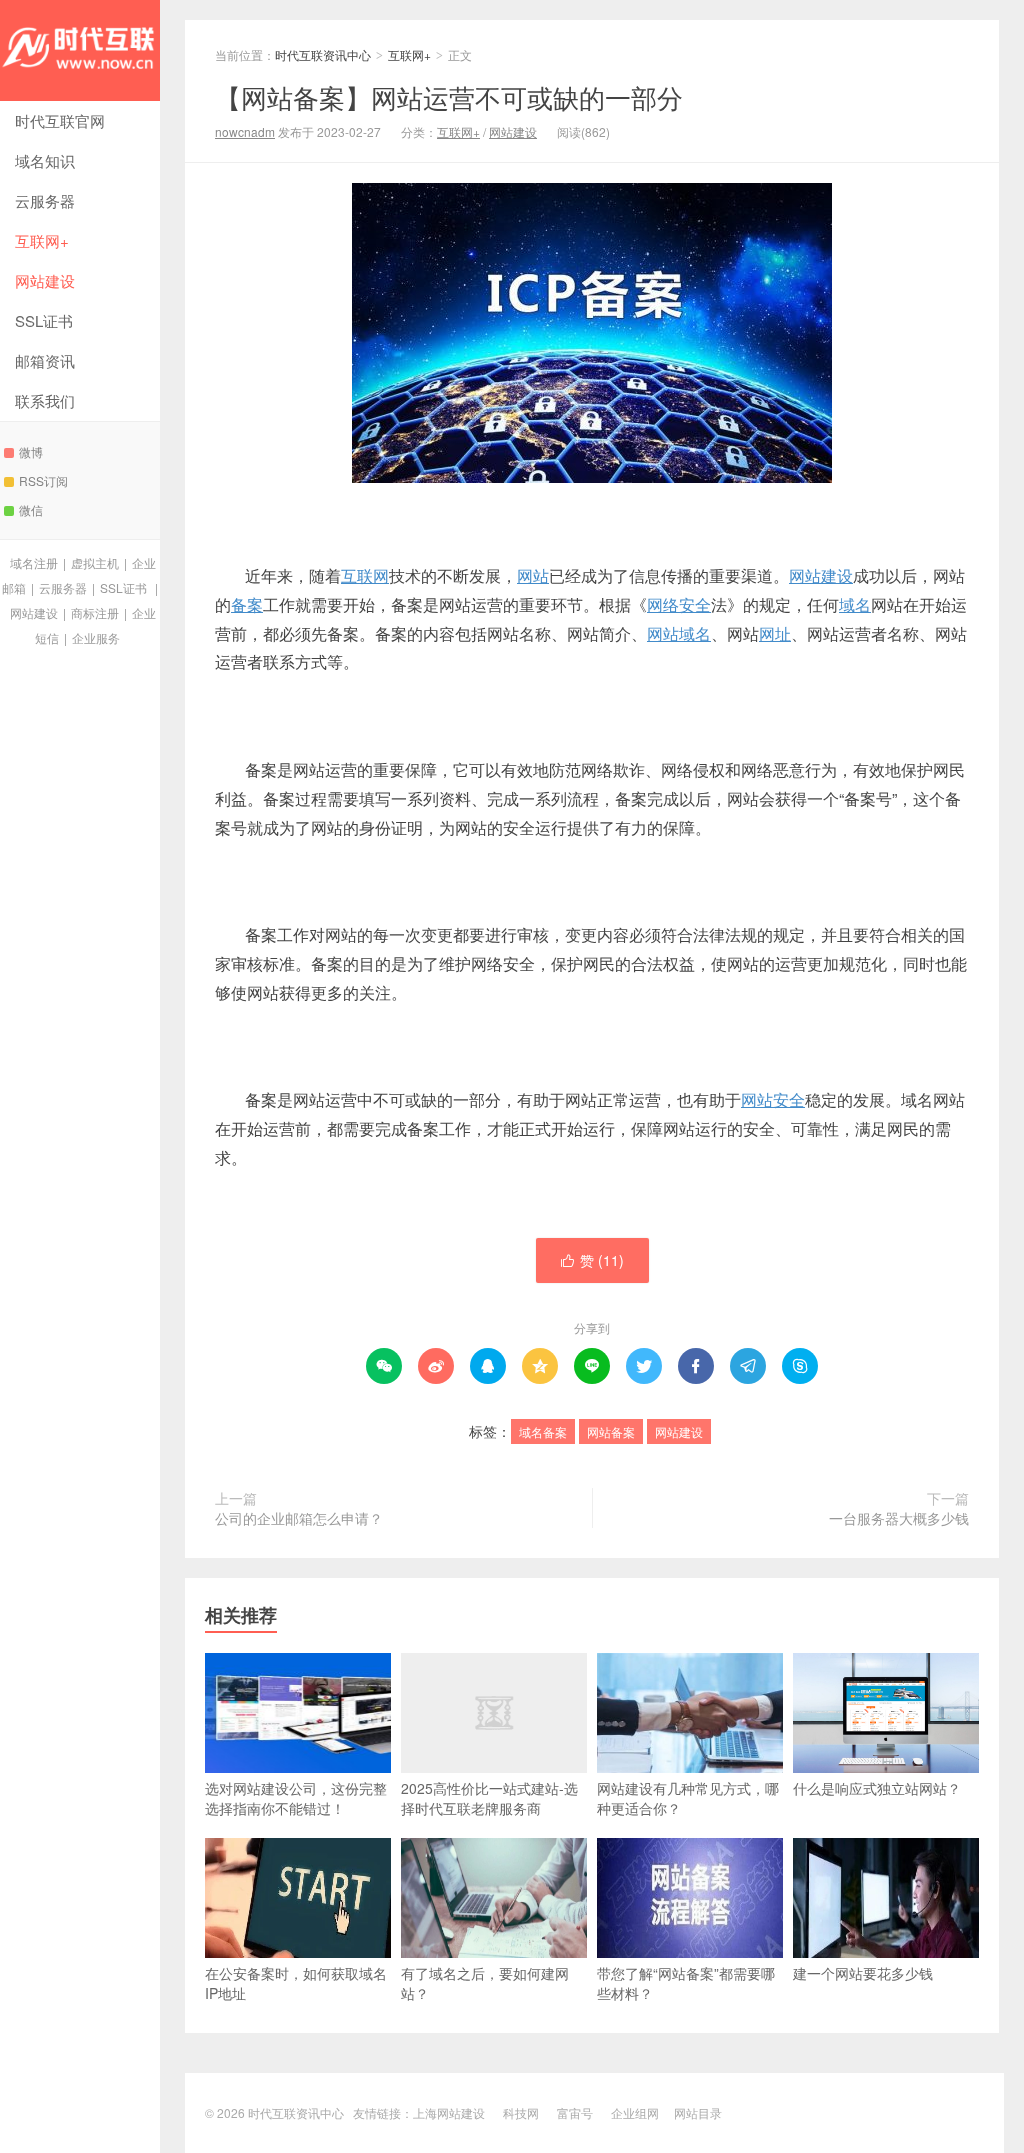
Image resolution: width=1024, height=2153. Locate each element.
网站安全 (773, 1099)
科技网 (521, 2112)
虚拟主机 (95, 562)
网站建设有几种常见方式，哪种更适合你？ (688, 1798)
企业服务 (96, 637)
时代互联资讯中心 (80, 50)
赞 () (592, 1260)
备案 (247, 604)
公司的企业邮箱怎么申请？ (299, 1518)
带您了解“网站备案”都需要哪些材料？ (686, 1983)
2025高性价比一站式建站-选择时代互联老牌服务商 (489, 1798)
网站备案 (611, 1431)
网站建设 (45, 280)
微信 (31, 509)
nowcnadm (245, 131)
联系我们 (45, 400)
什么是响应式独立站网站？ (877, 1788)
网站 (533, 575)
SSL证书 (44, 320)
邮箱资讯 (45, 360)
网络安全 (679, 604)
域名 (855, 604)
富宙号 (575, 2112)
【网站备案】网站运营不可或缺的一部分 (449, 96)
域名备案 (543, 1431)
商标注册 (95, 612)
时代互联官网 (60, 120)
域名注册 (34, 562)
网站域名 (679, 633)
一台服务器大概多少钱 (899, 1518)
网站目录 (698, 2112)
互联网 (365, 575)
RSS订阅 (43, 480)
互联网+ (42, 240)
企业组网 (635, 2112)
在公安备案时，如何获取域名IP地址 (296, 1983)
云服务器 (45, 200)
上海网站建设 (449, 2112)
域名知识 (45, 160)
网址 (775, 633)
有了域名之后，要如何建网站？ (485, 1983)
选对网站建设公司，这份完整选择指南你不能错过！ (296, 1798)
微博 (31, 451)
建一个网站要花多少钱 (863, 1973)
